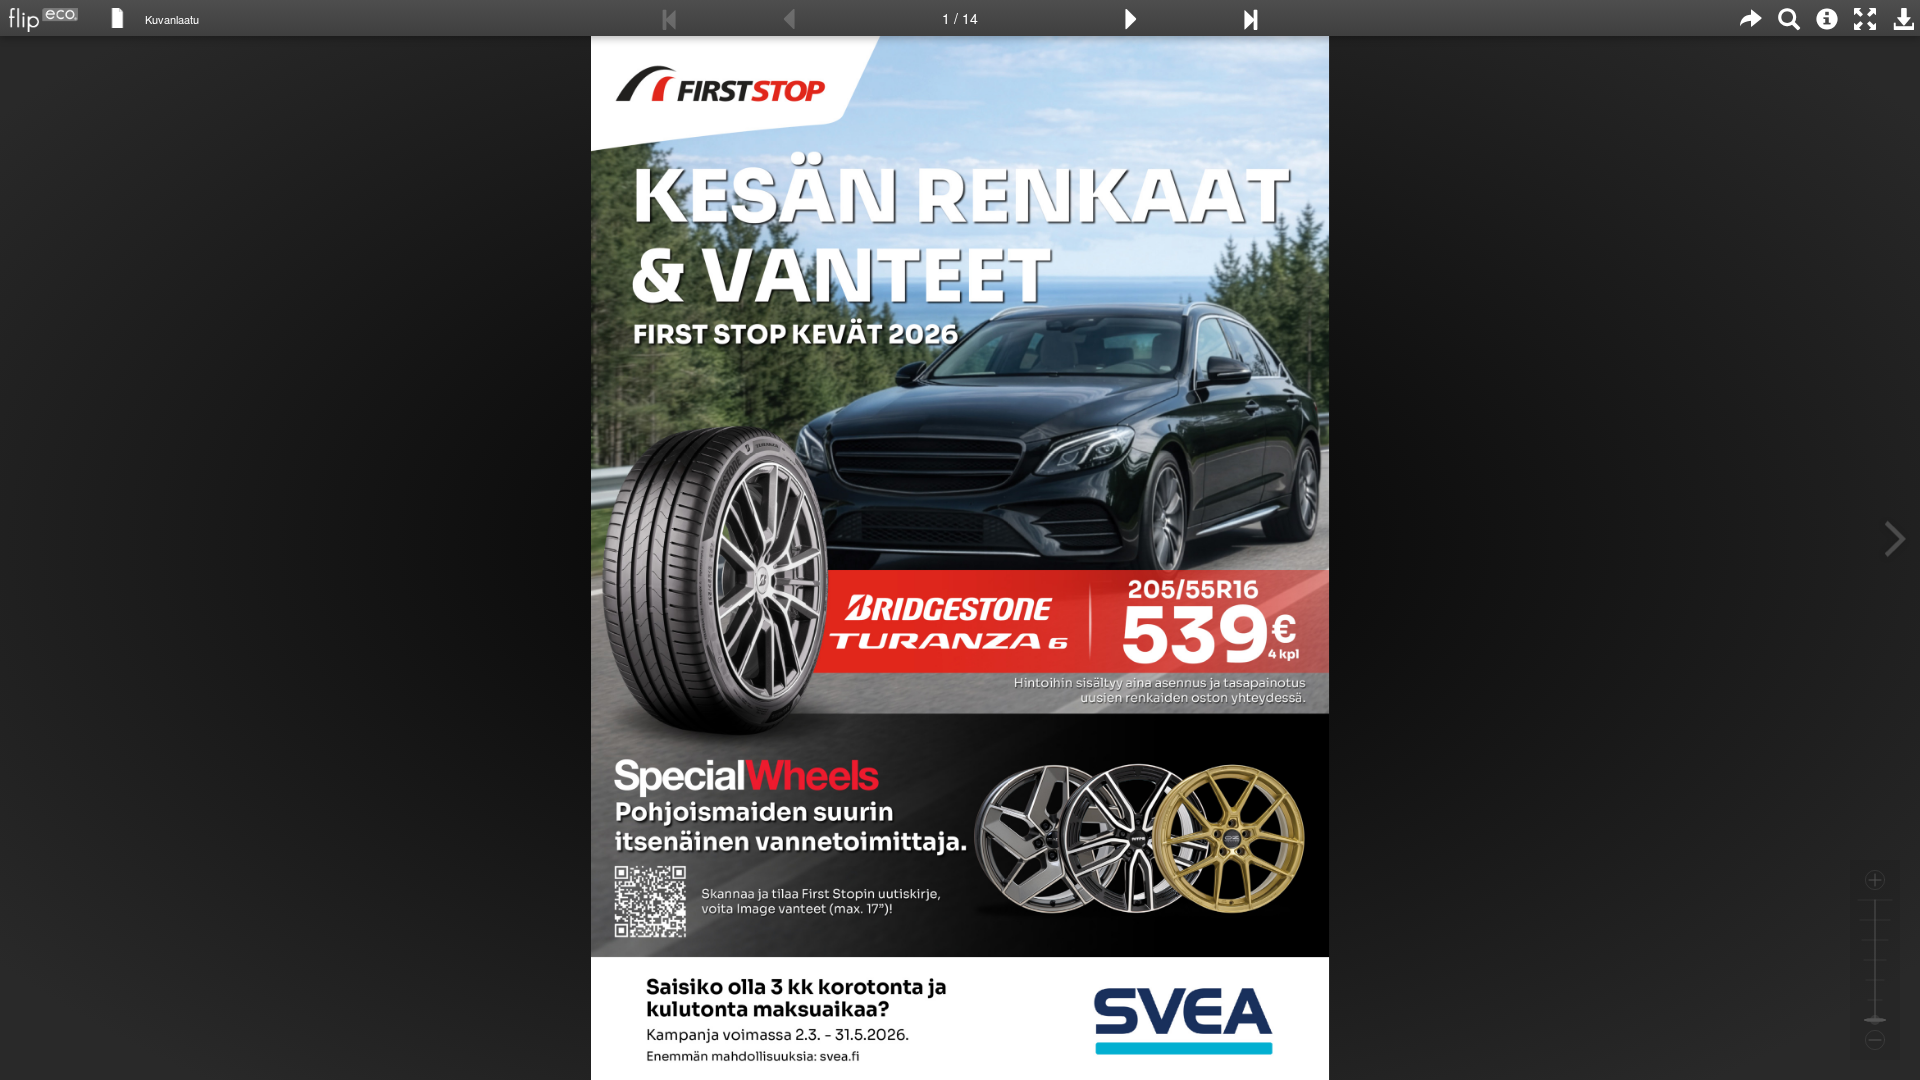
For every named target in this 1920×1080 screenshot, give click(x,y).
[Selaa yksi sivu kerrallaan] (117, 16)
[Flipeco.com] (39, 14)
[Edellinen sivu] (789, 18)
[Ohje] (1827, 18)
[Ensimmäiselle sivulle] (670, 18)
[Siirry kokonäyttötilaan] (1865, 18)
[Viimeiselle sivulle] (1250, 18)
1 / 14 (960, 18)
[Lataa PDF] (1903, 18)
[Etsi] (1789, 18)
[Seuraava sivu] (1131, 18)
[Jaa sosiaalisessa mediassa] (1751, 18)
